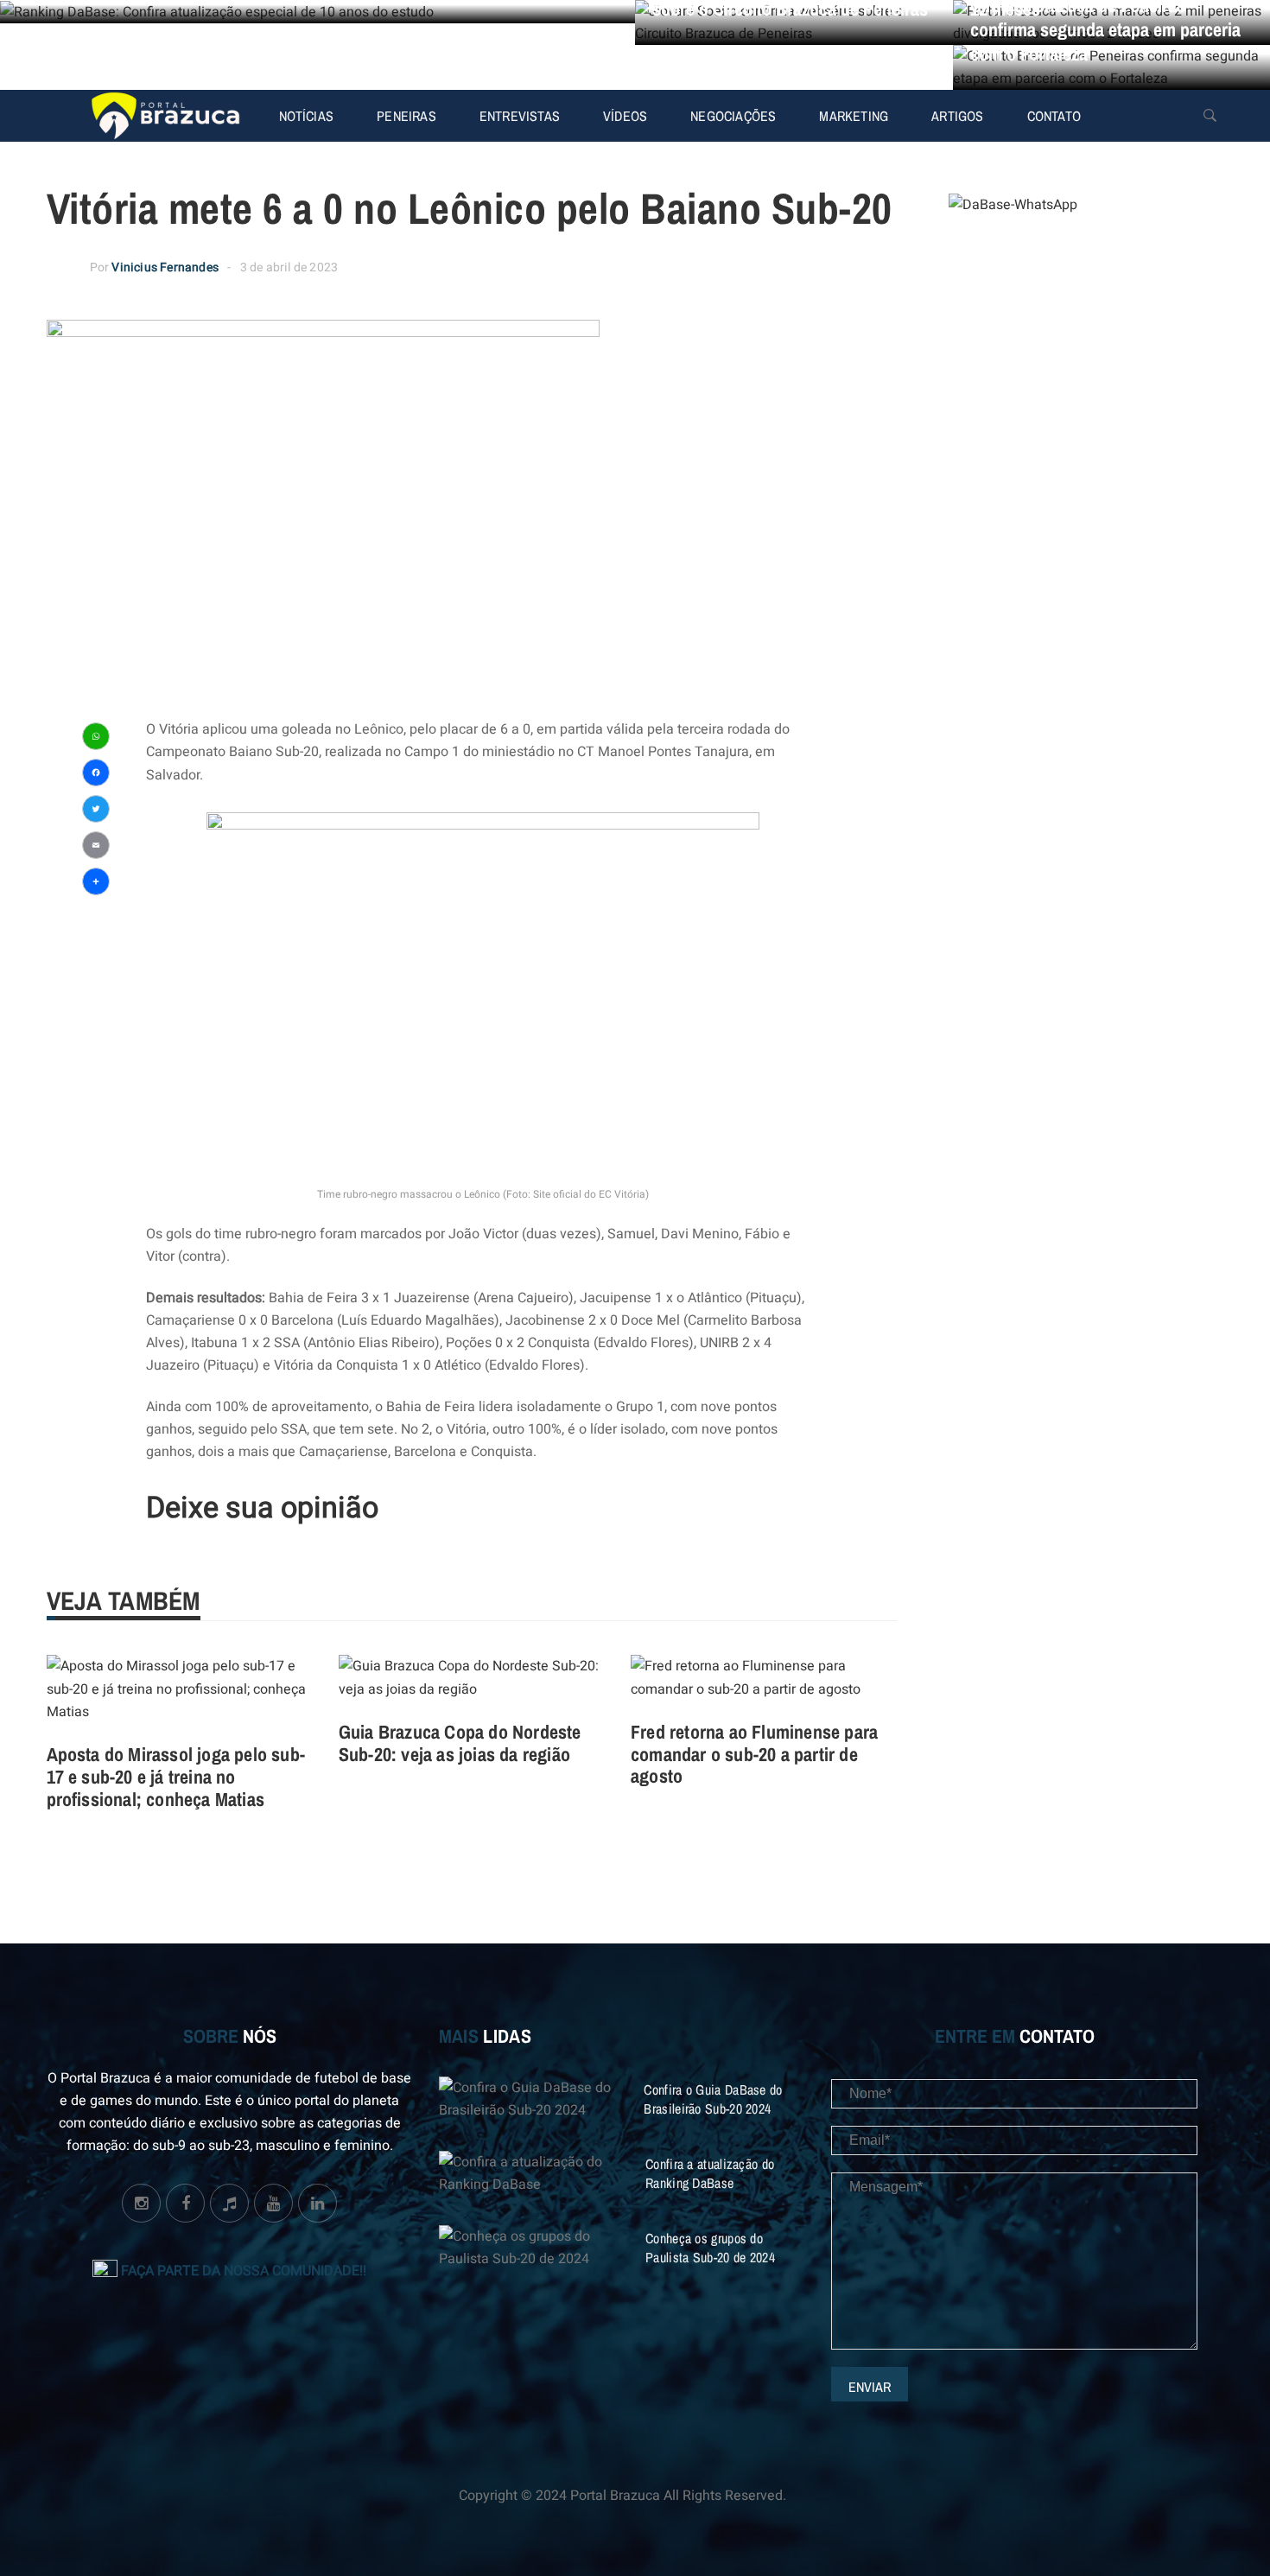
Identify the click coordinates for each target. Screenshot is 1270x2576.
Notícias (307, 116)
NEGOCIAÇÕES (733, 116)
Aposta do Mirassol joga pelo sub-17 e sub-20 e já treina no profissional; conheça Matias (176, 1777)
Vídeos (625, 116)
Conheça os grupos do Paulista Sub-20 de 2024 (710, 2248)
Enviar (870, 2387)
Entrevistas (520, 116)
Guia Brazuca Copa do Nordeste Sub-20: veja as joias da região (460, 1743)
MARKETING (854, 116)
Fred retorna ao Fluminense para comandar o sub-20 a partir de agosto (754, 1754)
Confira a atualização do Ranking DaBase (710, 2173)
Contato (1054, 116)
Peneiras (406, 116)
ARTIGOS (957, 116)
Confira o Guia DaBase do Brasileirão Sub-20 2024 (713, 2099)
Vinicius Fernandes (165, 267)
